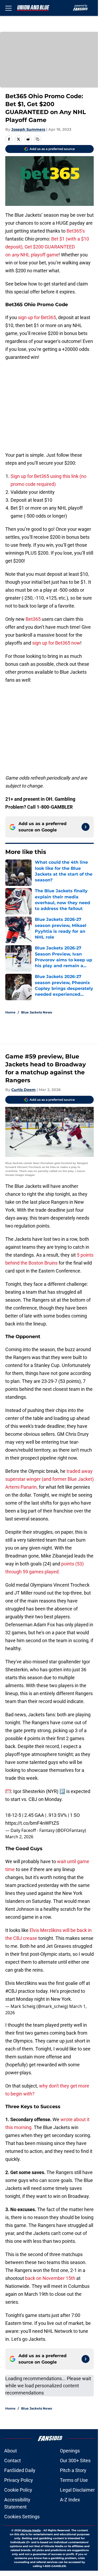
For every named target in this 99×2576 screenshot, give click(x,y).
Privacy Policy (19, 2480)
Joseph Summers (28, 129)
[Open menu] (8, 8)
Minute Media (31, 2530)
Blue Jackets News (37, 1012)
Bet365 (33, 619)
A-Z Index (70, 2500)
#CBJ (11, 1991)
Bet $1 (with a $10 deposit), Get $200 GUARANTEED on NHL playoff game (47, 247)
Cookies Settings (22, 2517)
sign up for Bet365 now (56, 643)
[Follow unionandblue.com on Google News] (86, 827)
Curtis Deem (23, 1090)
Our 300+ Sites (75, 2460)
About (11, 2451)
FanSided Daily (20, 2470)
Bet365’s (76, 231)
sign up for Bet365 (37, 317)
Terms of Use (74, 2480)
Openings (70, 2451)
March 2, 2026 (19, 1837)
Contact (13, 2460)
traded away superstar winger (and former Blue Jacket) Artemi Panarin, (49, 1479)
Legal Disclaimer (77, 2490)
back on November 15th (50, 2278)
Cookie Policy (18, 2490)
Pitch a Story (73, 2470)
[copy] (37, 139)
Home (10, 1012)
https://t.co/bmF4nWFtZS (32, 1823)
